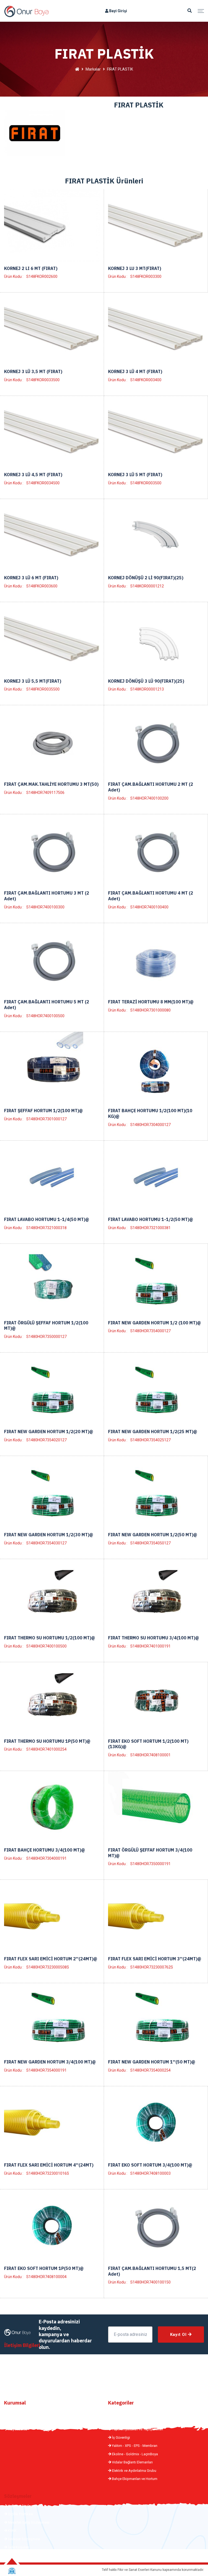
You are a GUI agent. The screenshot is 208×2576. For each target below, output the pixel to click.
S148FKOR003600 (42, 586)
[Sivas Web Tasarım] (12, 2571)
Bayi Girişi (118, 11)
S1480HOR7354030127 (46, 1543)
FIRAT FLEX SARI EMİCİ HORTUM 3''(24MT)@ (155, 1959)
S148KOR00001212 (147, 586)
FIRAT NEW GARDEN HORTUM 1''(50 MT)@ (152, 2062)
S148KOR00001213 (147, 689)
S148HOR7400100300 (45, 907)
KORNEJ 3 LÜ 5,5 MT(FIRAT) (33, 681)
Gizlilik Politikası (20, 2514)
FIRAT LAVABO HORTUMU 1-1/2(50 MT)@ (151, 1219)
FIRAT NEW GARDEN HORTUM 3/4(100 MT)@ (50, 2062)
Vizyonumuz (17, 2429)
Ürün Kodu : (14, 276)
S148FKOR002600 (42, 276)
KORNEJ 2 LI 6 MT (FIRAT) (31, 268)
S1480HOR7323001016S (48, 2173)
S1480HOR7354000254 (150, 2070)
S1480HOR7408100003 (150, 2173)
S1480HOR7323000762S (152, 1967)
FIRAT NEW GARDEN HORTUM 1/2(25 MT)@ (153, 1432)
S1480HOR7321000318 (46, 1228)
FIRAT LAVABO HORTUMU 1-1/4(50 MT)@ (47, 1219)
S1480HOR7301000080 (150, 1010)
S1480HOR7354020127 (46, 1440)
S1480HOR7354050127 (150, 1543)
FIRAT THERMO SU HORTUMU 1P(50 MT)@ (47, 1741)
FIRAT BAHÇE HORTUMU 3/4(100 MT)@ (45, 1850)
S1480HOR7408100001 (150, 1755)
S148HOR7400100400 (149, 907)
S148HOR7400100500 (45, 1016)
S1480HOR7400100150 (150, 2282)
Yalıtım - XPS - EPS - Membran (134, 2446)
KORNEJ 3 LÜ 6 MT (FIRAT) (31, 578)
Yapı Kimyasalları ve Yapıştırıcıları (137, 2429)
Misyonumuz (17, 2421)
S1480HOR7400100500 (46, 1646)
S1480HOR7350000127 (46, 1337)
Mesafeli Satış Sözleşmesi (28, 2522)
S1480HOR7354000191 (46, 2070)
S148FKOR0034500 (43, 483)
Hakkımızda (17, 2413)
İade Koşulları (18, 2547)
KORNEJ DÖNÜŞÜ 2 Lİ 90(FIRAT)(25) (146, 578)
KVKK (12, 2531)
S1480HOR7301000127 (46, 1119)
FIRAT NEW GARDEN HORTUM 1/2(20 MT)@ (49, 1432)
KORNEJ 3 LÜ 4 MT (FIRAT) (135, 371)
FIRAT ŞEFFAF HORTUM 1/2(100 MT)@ (43, 1111)
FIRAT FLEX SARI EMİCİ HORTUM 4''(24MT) (49, 2165)
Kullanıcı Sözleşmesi (24, 2506)
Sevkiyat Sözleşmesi (24, 2539)
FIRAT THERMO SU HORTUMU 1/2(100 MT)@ (50, 1638)
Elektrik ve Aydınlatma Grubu (134, 2471)
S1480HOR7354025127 (150, 1440)
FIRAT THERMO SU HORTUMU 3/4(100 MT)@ (154, 1638)
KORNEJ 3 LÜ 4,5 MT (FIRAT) (33, 475)
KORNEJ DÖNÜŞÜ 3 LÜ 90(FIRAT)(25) (146, 681)
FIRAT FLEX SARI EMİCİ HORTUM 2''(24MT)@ (51, 1959)
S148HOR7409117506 (45, 793)
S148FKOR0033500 (43, 380)
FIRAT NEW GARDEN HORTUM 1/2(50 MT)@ (153, 1535)
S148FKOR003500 (146, 483)
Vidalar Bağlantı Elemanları (132, 2462)
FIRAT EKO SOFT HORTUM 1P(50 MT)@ (44, 2268)
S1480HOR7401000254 (46, 1749)
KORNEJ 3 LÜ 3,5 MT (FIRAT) (33, 371)
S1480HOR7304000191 (46, 1858)
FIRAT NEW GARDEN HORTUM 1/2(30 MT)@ (49, 1535)
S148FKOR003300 (146, 276)
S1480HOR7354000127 (150, 1331)
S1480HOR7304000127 (150, 1125)
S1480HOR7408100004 (46, 2277)
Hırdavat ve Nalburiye (128, 2421)
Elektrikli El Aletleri (126, 2413)
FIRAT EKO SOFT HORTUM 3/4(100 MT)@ (150, 2165)
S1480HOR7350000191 (150, 1864)
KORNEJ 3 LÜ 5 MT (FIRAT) (135, 475)
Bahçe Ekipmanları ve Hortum (134, 2479)
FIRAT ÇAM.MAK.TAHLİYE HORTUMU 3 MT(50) (51, 784)
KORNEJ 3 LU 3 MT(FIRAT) (135, 268)
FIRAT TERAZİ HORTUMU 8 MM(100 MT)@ (151, 1002)
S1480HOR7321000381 (150, 1228)
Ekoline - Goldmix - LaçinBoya (134, 2454)
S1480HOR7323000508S (48, 1967)
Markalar (93, 69)
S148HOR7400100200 (149, 798)
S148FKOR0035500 (43, 689)
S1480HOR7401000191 (150, 1646)
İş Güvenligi (121, 2437)
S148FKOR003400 (146, 380)
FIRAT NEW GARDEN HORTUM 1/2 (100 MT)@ (155, 1323)
